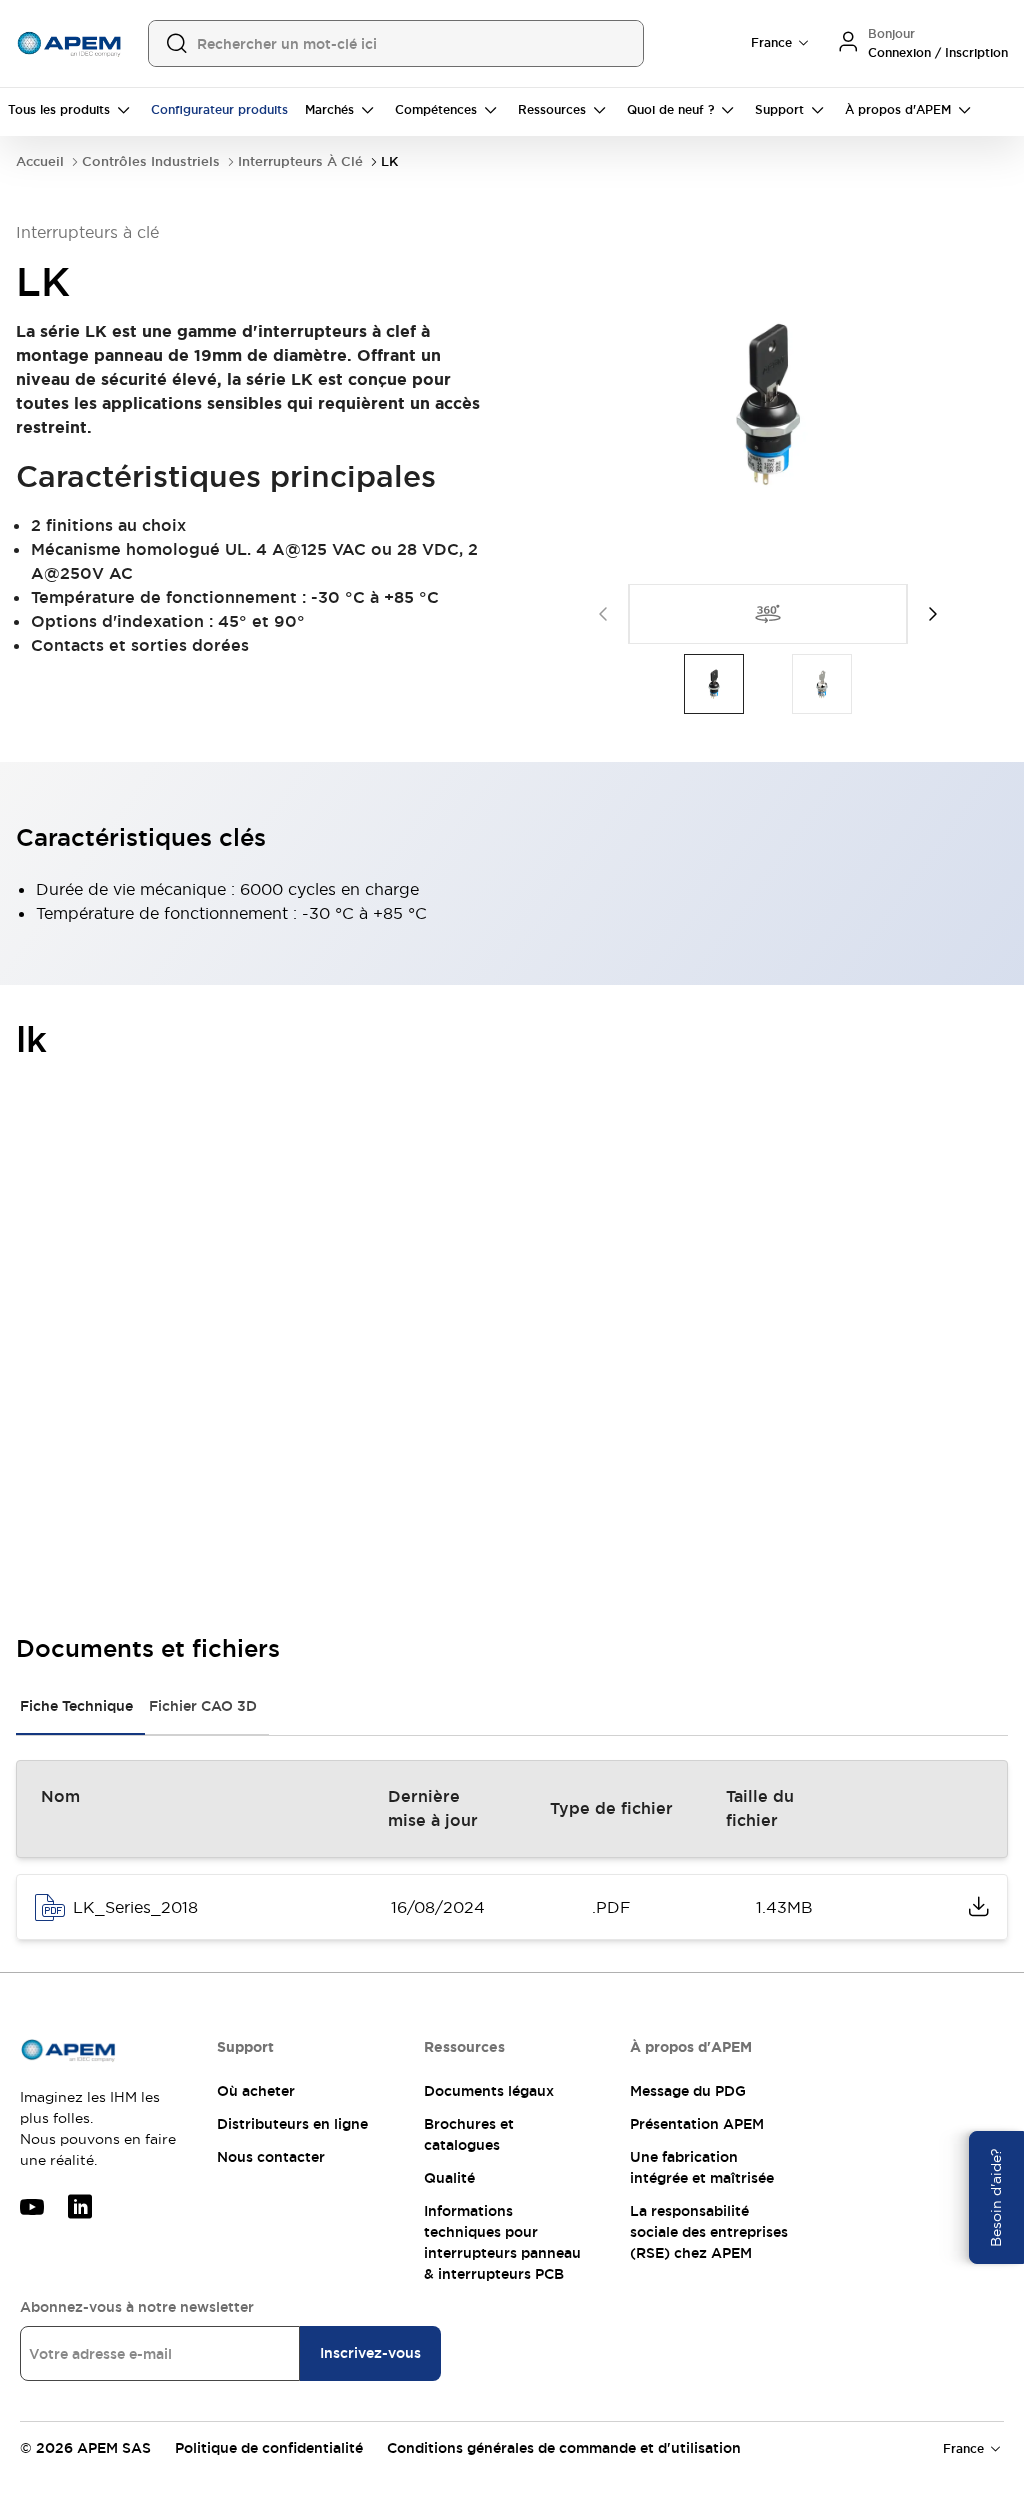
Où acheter (256, 2091)
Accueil (40, 161)
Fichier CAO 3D (203, 1706)
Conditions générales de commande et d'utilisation (564, 2448)
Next (933, 614)
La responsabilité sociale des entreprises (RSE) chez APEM (709, 2232)
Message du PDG (688, 2091)
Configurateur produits (219, 110)
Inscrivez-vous (370, 2353)
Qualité (449, 2178)
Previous (603, 614)
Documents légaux (489, 2091)
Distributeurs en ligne (292, 2124)
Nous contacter (271, 2157)
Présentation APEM (697, 2124)
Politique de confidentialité (269, 2448)
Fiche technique (76, 1706)
